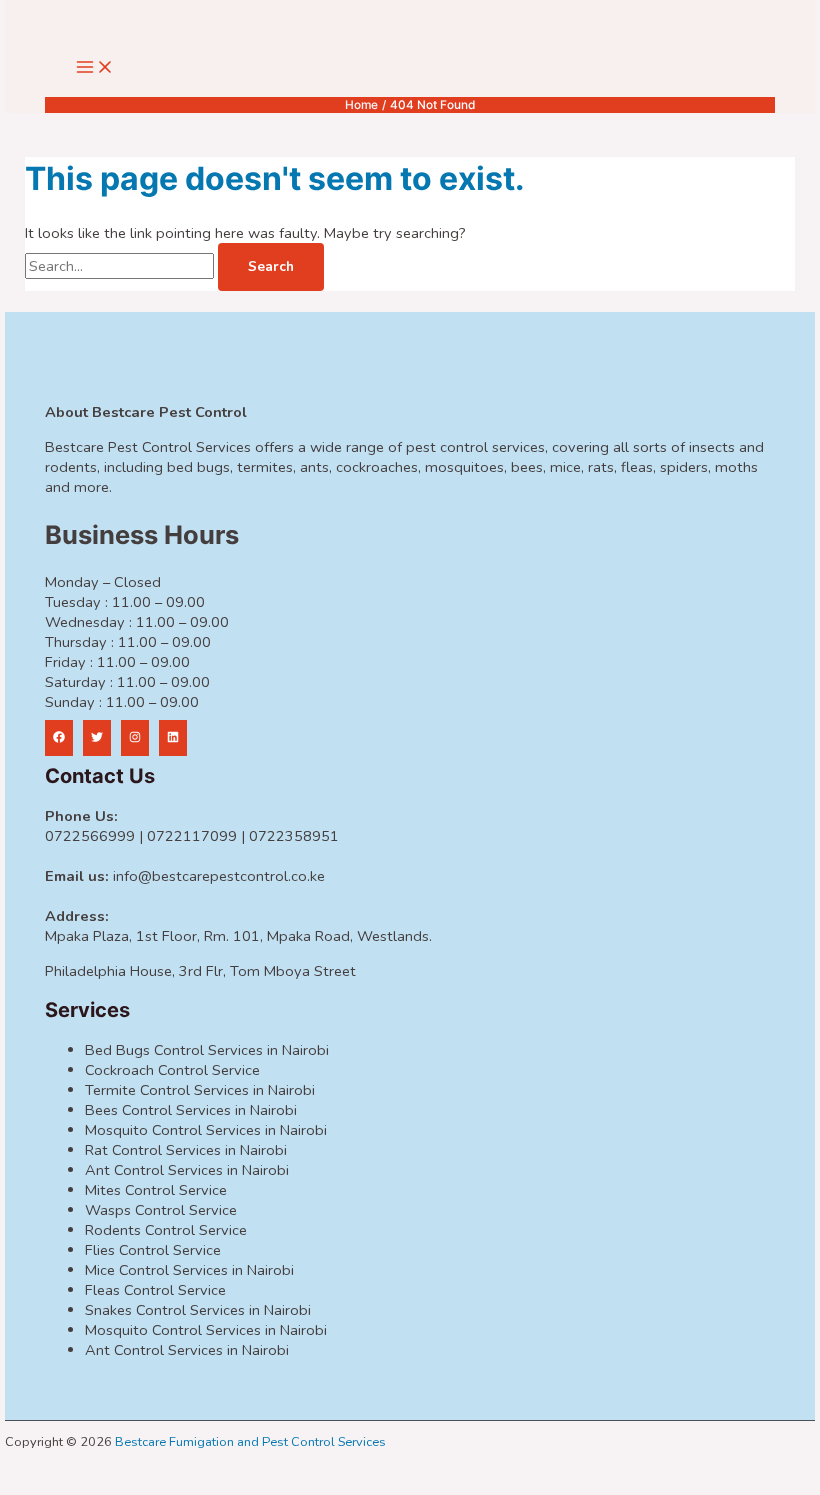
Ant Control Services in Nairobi (187, 1170)
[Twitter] (97, 738)
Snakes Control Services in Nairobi (198, 1310)
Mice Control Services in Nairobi (189, 1270)
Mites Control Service (156, 1190)
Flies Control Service (153, 1250)
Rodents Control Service (166, 1230)
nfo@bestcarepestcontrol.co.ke (220, 876)
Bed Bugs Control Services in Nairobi (207, 1050)
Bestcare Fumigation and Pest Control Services (250, 1442)
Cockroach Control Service (172, 1070)
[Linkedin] (173, 738)
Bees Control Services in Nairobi (191, 1110)
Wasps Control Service (161, 1210)
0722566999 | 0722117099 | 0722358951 (192, 836)
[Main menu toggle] (95, 68)
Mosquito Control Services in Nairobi (206, 1130)
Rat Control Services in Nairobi (186, 1150)
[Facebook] (59, 738)
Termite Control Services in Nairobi (200, 1090)
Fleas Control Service (155, 1290)
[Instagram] (135, 738)
